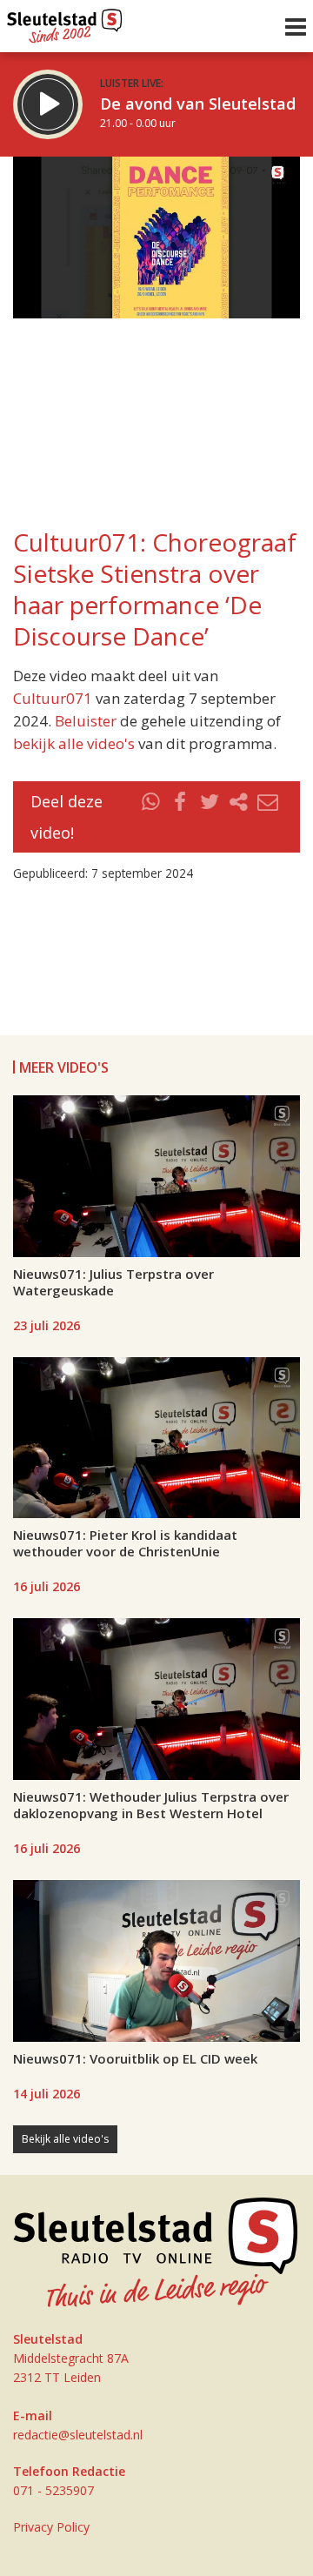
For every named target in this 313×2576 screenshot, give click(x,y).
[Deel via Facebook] (181, 817)
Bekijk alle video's (65, 2139)
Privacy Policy (51, 2527)
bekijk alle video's (74, 743)
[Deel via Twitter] (210, 817)
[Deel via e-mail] (268, 817)
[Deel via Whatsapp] (151, 817)
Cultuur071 (53, 698)
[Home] (65, 22)
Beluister (86, 721)
